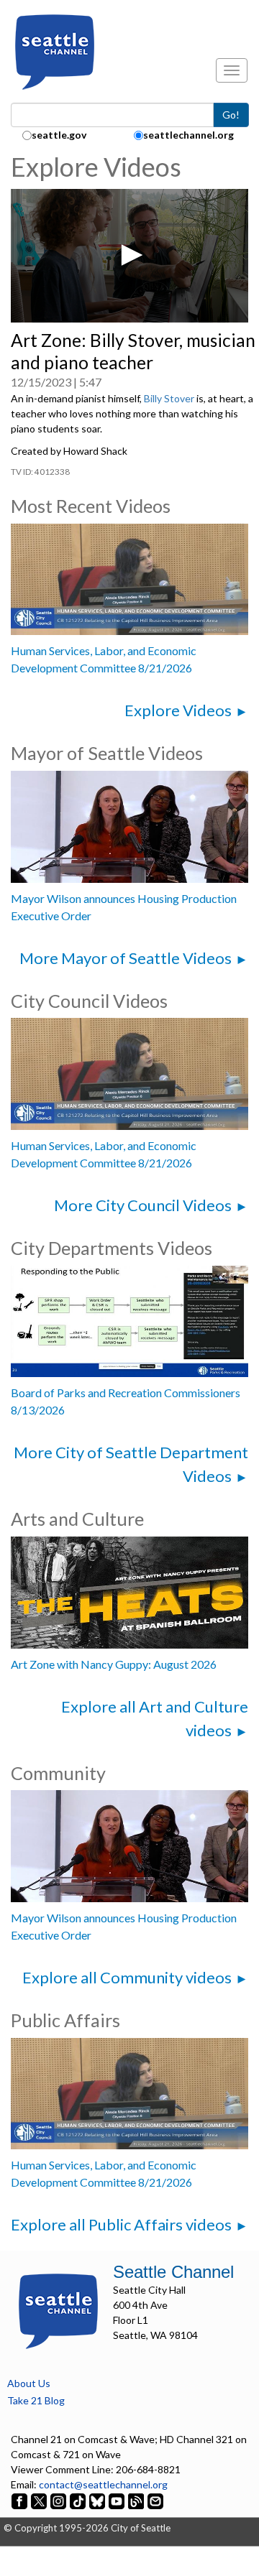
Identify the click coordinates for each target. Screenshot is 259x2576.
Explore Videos (178, 710)
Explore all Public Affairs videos (121, 2224)
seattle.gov (59, 135)
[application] (129, 256)
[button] (129, 255)
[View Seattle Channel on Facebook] (21, 2499)
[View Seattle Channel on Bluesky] (97, 2499)
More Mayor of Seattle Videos (126, 958)
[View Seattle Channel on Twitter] (40, 2499)
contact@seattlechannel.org (103, 2484)
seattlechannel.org (188, 135)
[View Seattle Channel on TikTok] (78, 2499)
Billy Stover (169, 398)
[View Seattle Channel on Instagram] (59, 2499)
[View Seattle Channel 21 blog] (137, 2499)
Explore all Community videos (127, 1977)
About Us (29, 2383)
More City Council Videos (143, 1205)
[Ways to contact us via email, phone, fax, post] (155, 2499)
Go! (231, 115)
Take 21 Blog (36, 2400)
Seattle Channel (173, 2272)
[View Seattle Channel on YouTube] (118, 2499)
